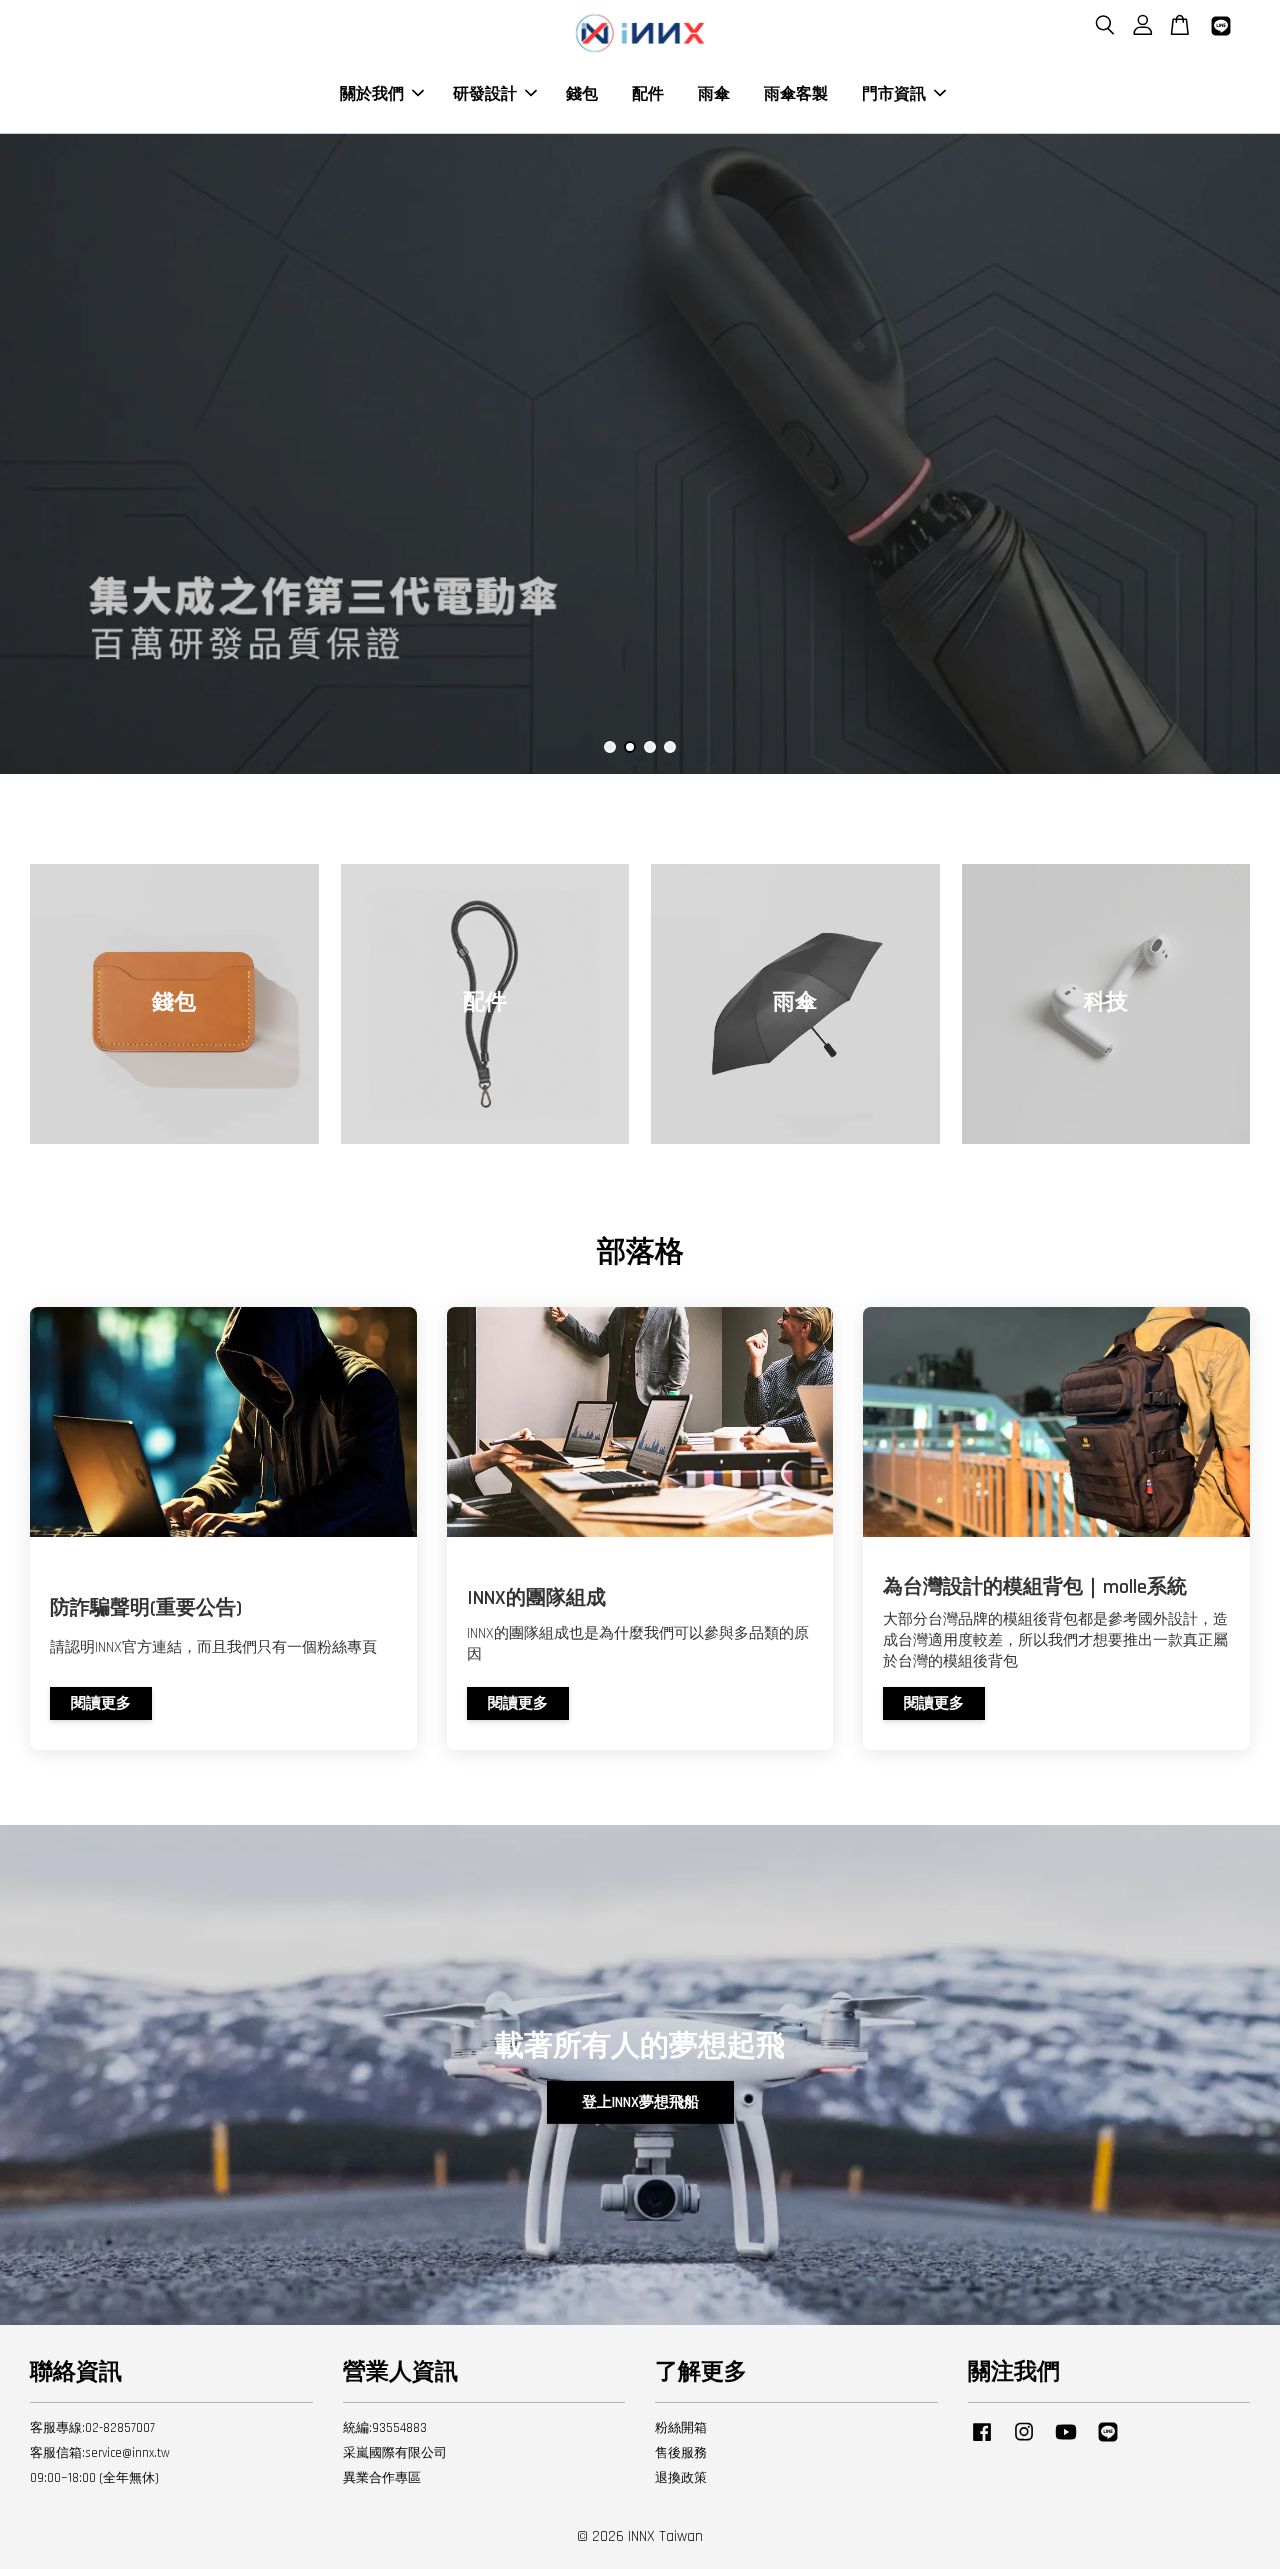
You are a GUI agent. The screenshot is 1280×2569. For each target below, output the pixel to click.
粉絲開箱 (681, 2428)
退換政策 (681, 2478)
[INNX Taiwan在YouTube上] (1066, 2442)
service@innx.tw (127, 2453)
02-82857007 (120, 2428)
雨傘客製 (796, 94)
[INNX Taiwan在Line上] (1108, 2442)
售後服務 (681, 2453)
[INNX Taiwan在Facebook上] (982, 2442)
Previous (42, 454)
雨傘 (714, 94)
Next (1237, 454)
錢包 (582, 94)
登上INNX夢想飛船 (640, 2102)
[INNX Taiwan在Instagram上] (1024, 2442)
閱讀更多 (101, 1703)
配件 (648, 94)
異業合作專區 (382, 2478)
